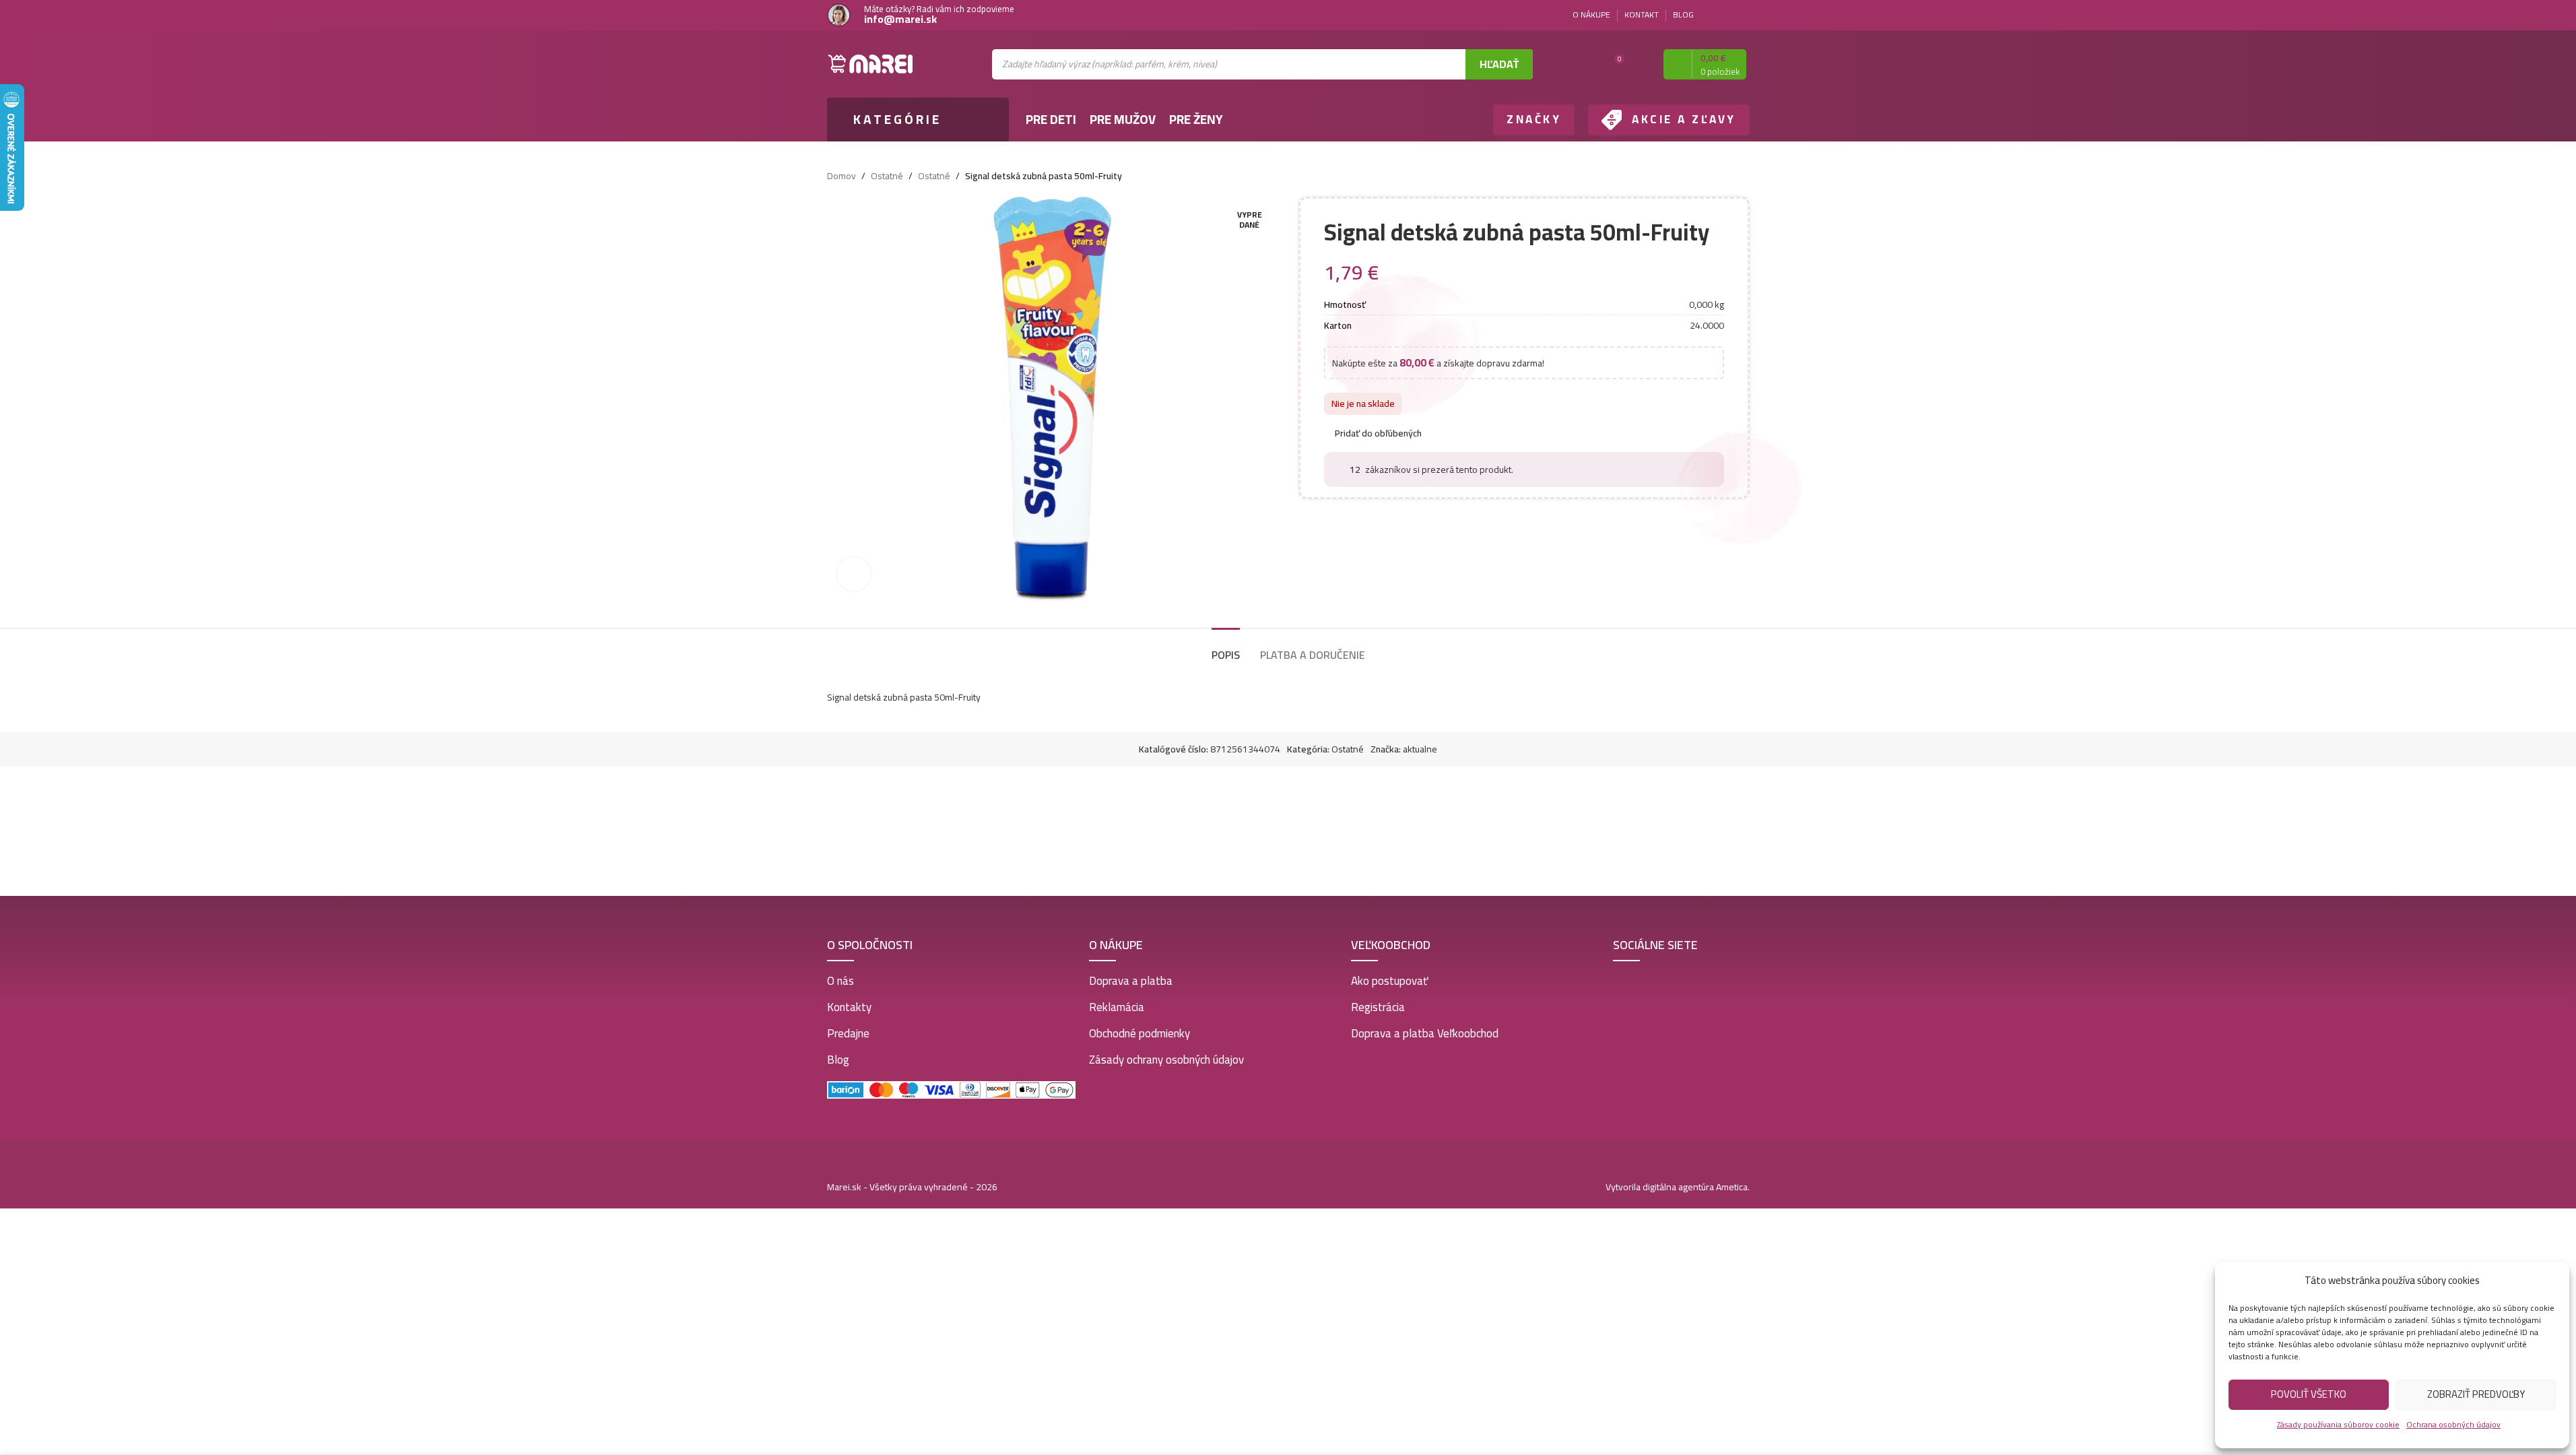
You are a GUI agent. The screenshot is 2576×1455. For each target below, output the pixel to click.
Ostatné (887, 176)
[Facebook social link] (1725, 15)
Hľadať (1499, 64)
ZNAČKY (1534, 119)
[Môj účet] (1641, 64)
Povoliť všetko (2309, 1394)
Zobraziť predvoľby (2476, 1394)
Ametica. (1733, 1187)
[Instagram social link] (1742, 15)
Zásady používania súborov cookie (2338, 1424)
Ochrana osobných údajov (2453, 1424)
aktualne (1420, 749)
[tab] (1226, 648)
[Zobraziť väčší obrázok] (854, 574)
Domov (841, 176)
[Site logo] (871, 63)
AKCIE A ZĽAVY (1684, 119)
